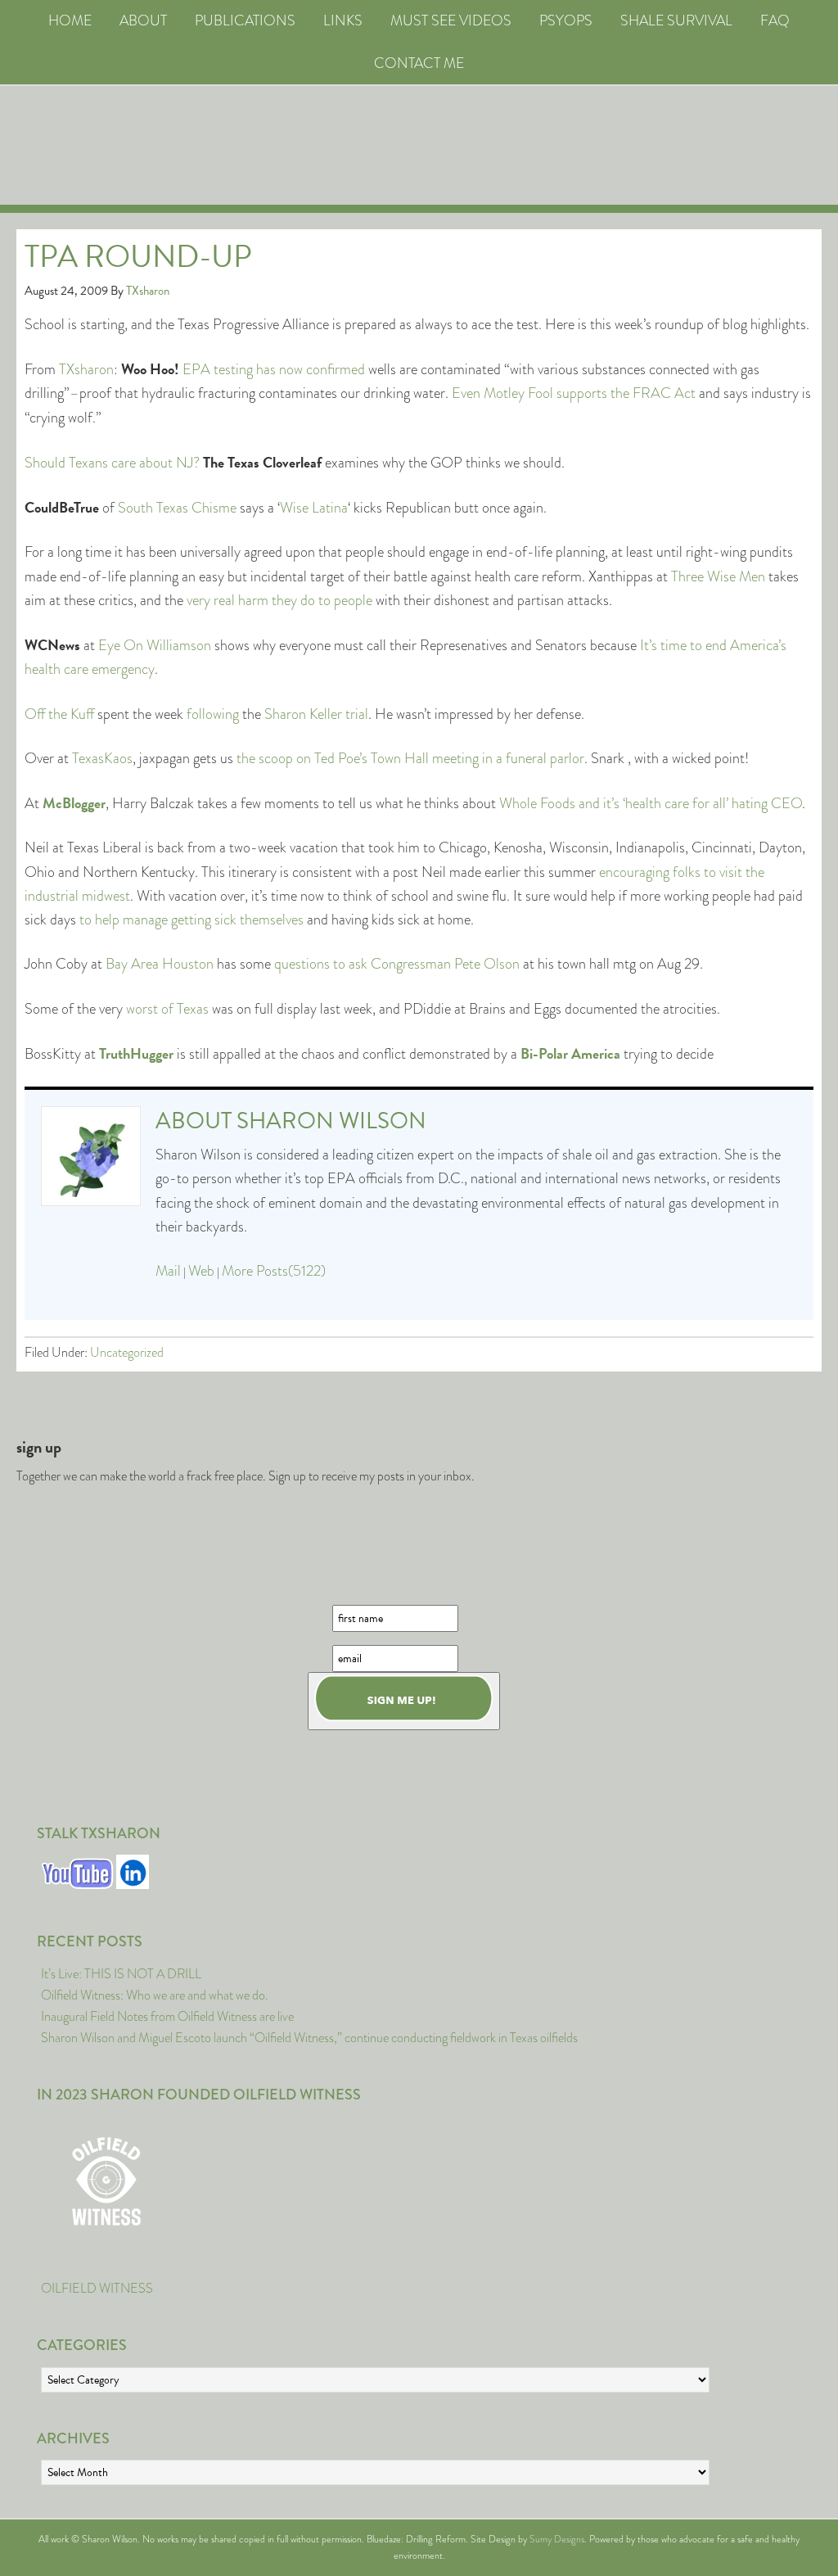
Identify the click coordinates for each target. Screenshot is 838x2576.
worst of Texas (167, 1009)
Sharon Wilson (331, 1121)
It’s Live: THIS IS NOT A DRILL (121, 1974)
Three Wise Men (718, 576)
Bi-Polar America (572, 1053)
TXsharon (86, 369)
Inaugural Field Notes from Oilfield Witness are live (167, 2016)
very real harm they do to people (279, 600)
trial (357, 714)
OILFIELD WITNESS (97, 2288)
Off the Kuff (59, 714)
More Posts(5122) (274, 1271)
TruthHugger (136, 1053)
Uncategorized (127, 1352)
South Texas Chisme (177, 508)
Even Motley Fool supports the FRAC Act (574, 393)
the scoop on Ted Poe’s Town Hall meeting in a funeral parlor (410, 758)
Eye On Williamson (155, 645)
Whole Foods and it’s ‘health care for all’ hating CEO (651, 803)
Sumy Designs (557, 2539)
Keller (326, 714)
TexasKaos (102, 758)
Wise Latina (314, 508)
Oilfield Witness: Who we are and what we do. (155, 1995)
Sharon (285, 714)
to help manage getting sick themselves (191, 920)
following (213, 714)
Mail (168, 1271)
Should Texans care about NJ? (112, 463)
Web (201, 1271)
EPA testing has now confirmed (274, 369)
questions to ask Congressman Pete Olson (397, 964)
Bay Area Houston (160, 964)
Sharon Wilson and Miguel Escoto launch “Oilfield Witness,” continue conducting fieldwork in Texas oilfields (309, 2038)
